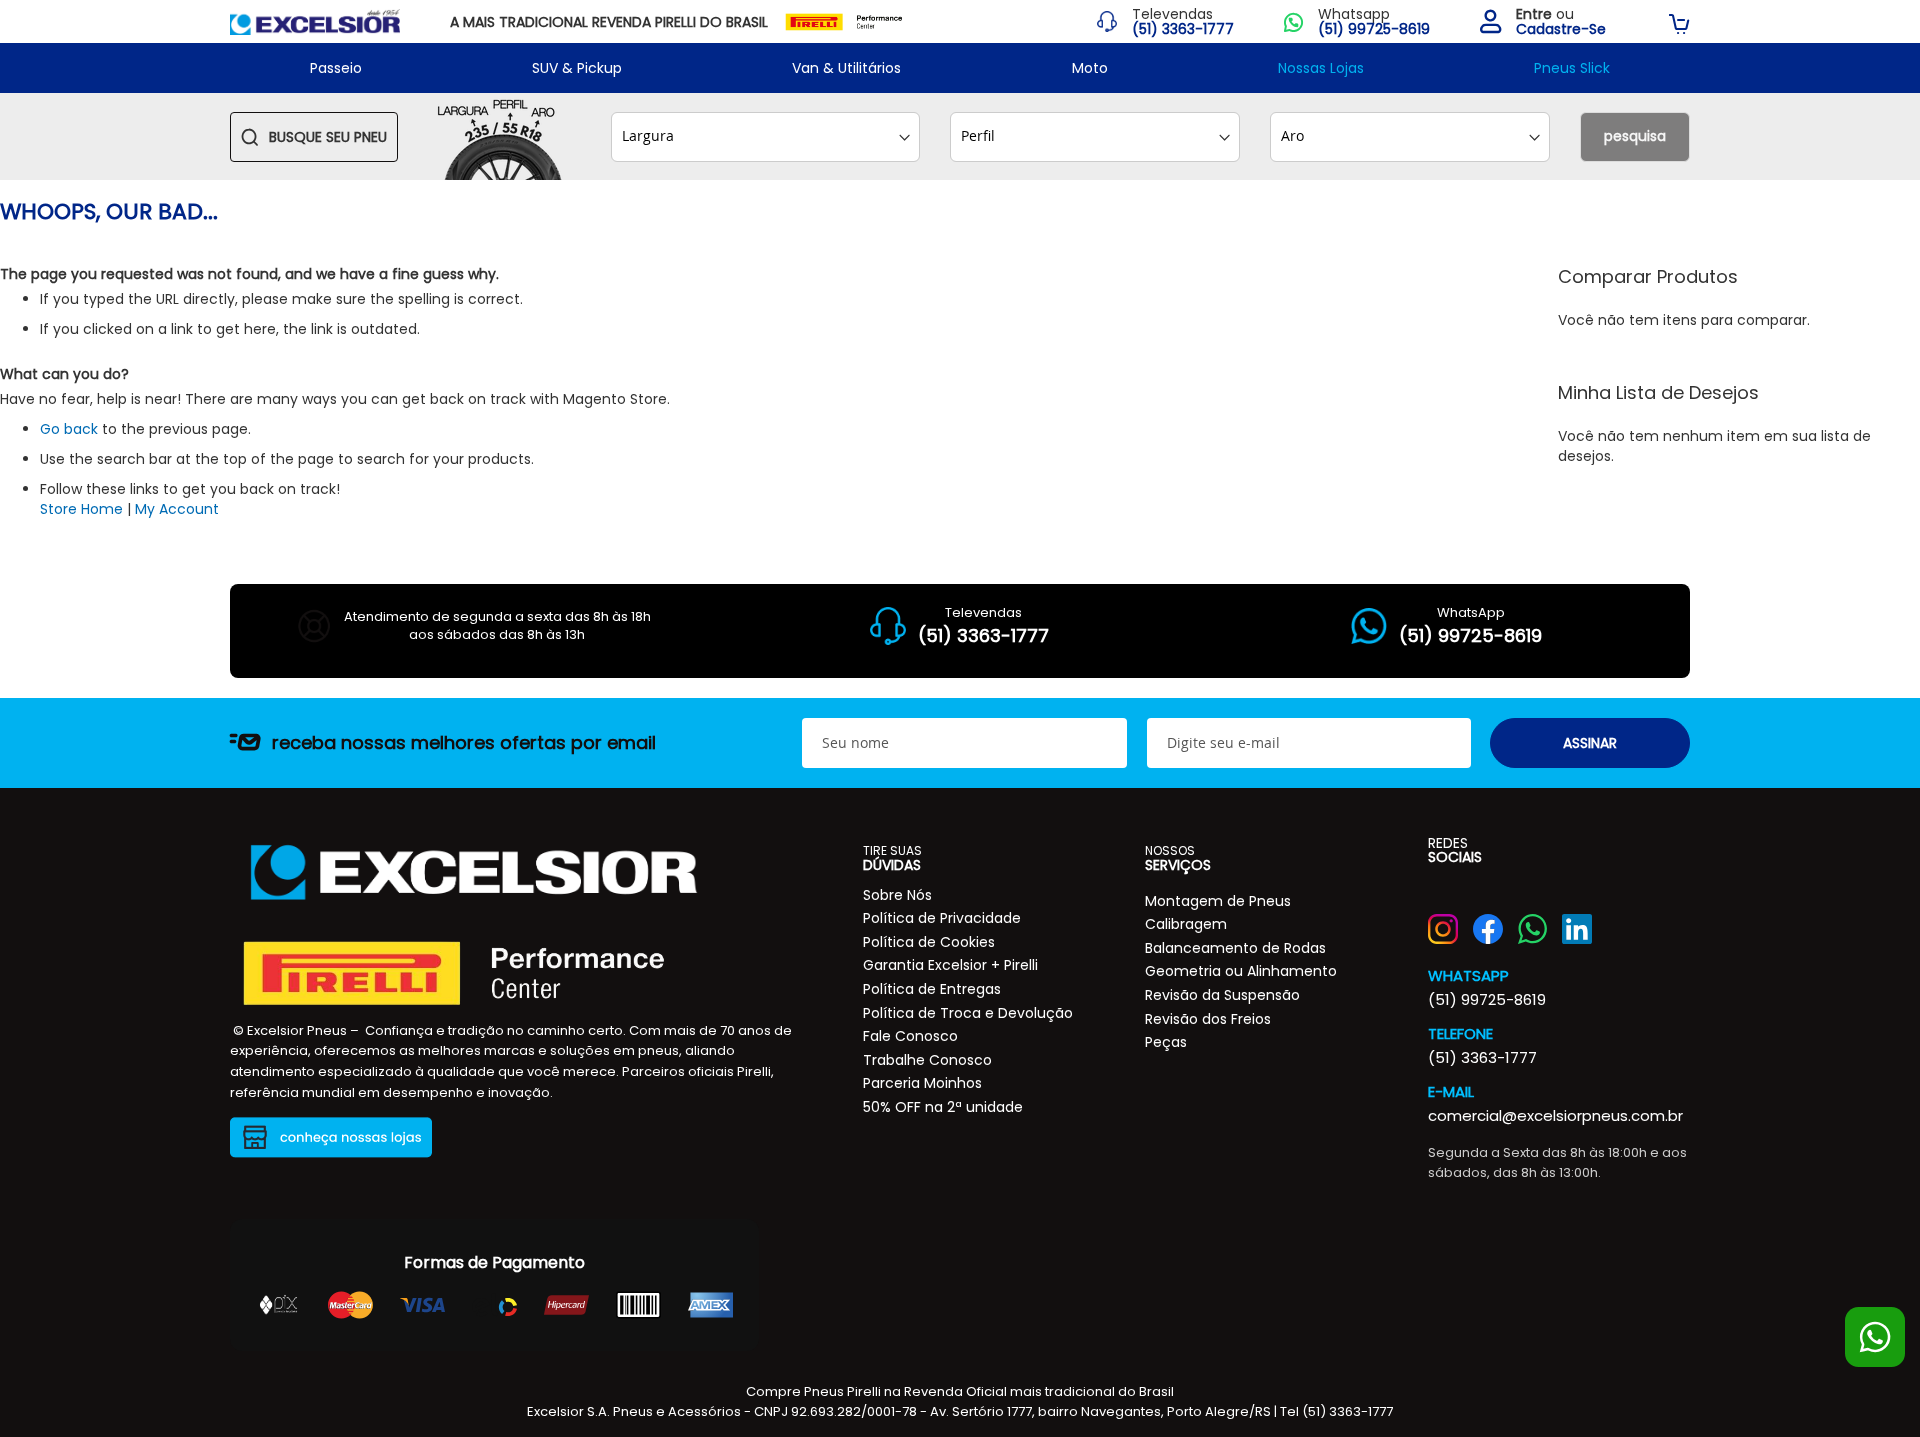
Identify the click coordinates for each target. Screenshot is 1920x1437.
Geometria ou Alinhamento (1241, 971)
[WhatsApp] (1533, 929)
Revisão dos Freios (1208, 1019)
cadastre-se (1561, 29)
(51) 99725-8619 (1487, 999)
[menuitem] (336, 68)
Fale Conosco (910, 1036)
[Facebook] (1488, 929)
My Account (177, 509)
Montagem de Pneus (1218, 901)
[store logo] (315, 21)
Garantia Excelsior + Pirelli (950, 965)
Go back (69, 429)
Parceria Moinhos (922, 1083)
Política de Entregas (932, 989)
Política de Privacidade (942, 918)
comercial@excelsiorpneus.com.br (1555, 1115)
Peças (1166, 1042)
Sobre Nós (897, 895)
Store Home (81, 509)
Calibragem (1186, 924)
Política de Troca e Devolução (968, 1013)
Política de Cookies (929, 942)
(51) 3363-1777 (1482, 1057)
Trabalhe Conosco (927, 1060)
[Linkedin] (1577, 929)
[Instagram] (1443, 929)
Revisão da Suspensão (1222, 995)
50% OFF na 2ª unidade (943, 1107)
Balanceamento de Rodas (1235, 948)
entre (1534, 14)
